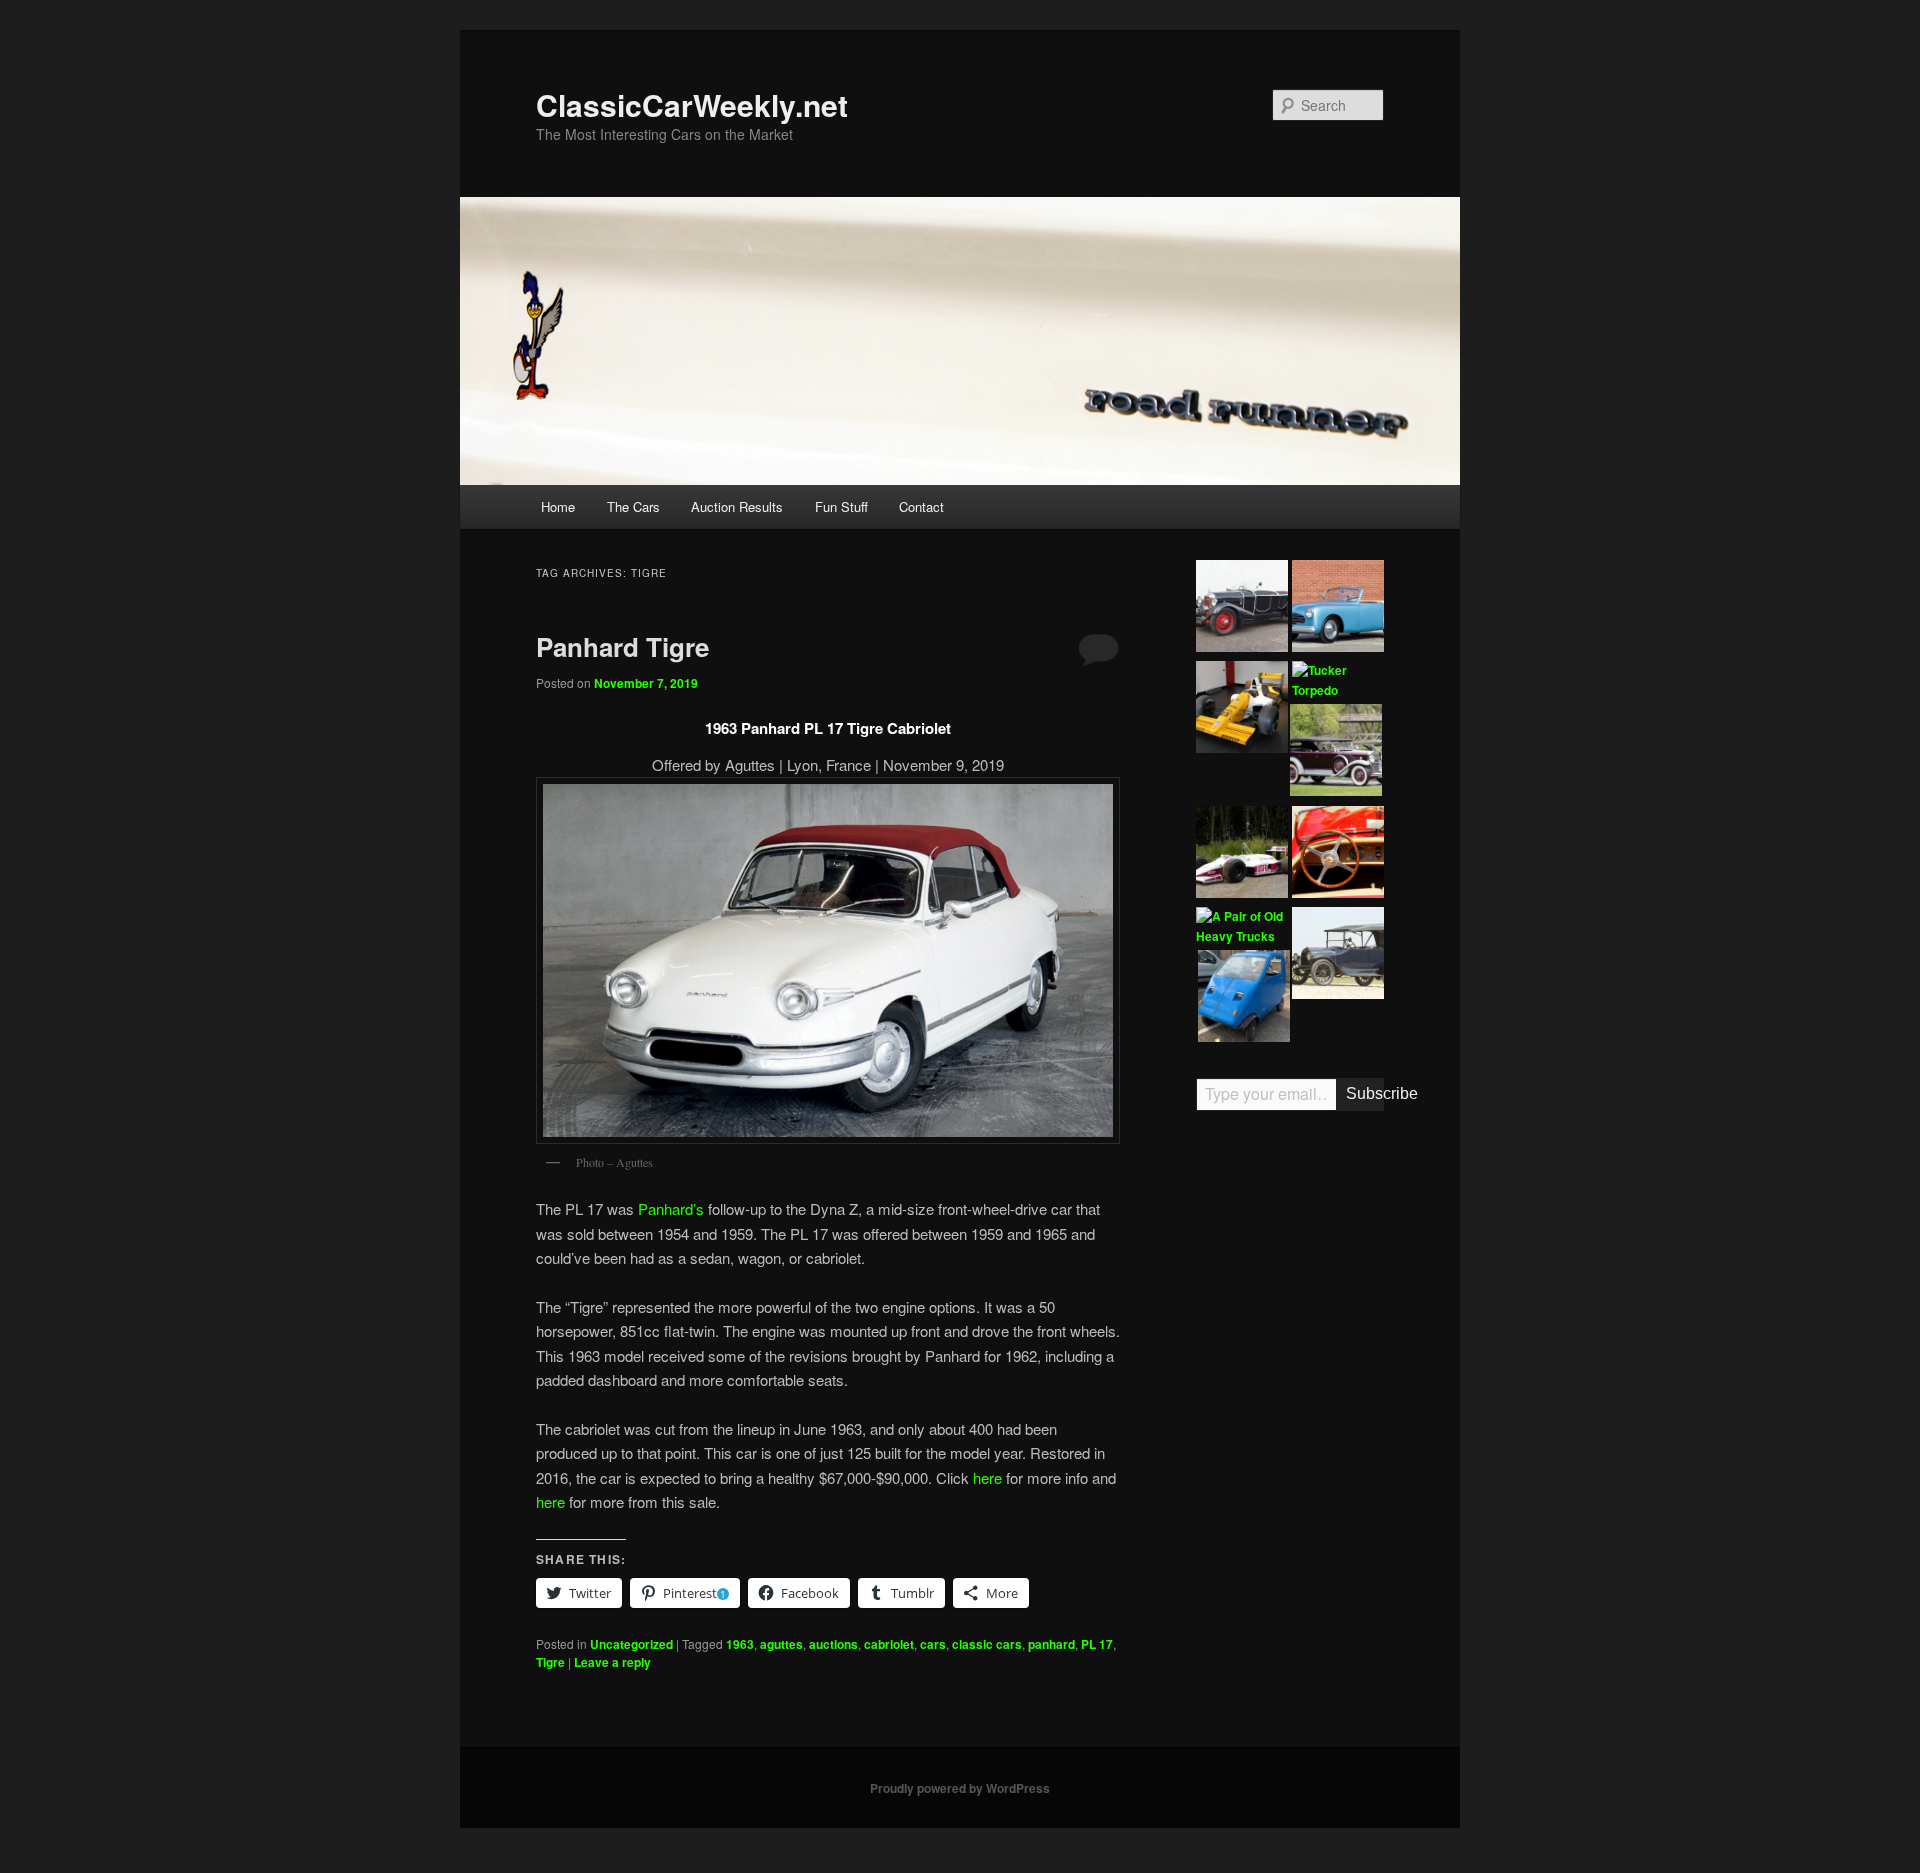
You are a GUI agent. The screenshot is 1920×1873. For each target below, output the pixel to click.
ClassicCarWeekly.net (692, 104)
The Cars (633, 506)
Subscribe (1365, 1093)
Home (558, 506)
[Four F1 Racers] (1242, 710)
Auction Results (737, 506)
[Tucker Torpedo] (1338, 680)
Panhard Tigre (622, 646)
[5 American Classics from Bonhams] (1338, 956)
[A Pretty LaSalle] (1336, 753)
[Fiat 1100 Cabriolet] (1338, 609)
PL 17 (1097, 1644)
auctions (833, 1644)
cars (933, 1644)
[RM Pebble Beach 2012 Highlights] (1338, 855)
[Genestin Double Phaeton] (1242, 609)
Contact (921, 506)
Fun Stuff (841, 506)
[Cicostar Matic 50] (1244, 999)
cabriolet (889, 1644)
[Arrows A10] (1242, 855)
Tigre (550, 1662)
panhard (1051, 1644)
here (987, 1477)
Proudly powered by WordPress (960, 1788)
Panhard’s (671, 1208)
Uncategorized (631, 1644)
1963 (740, 1644)
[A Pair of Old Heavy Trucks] (1242, 926)
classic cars (987, 1644)
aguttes (781, 1644)
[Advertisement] (1290, 1437)
